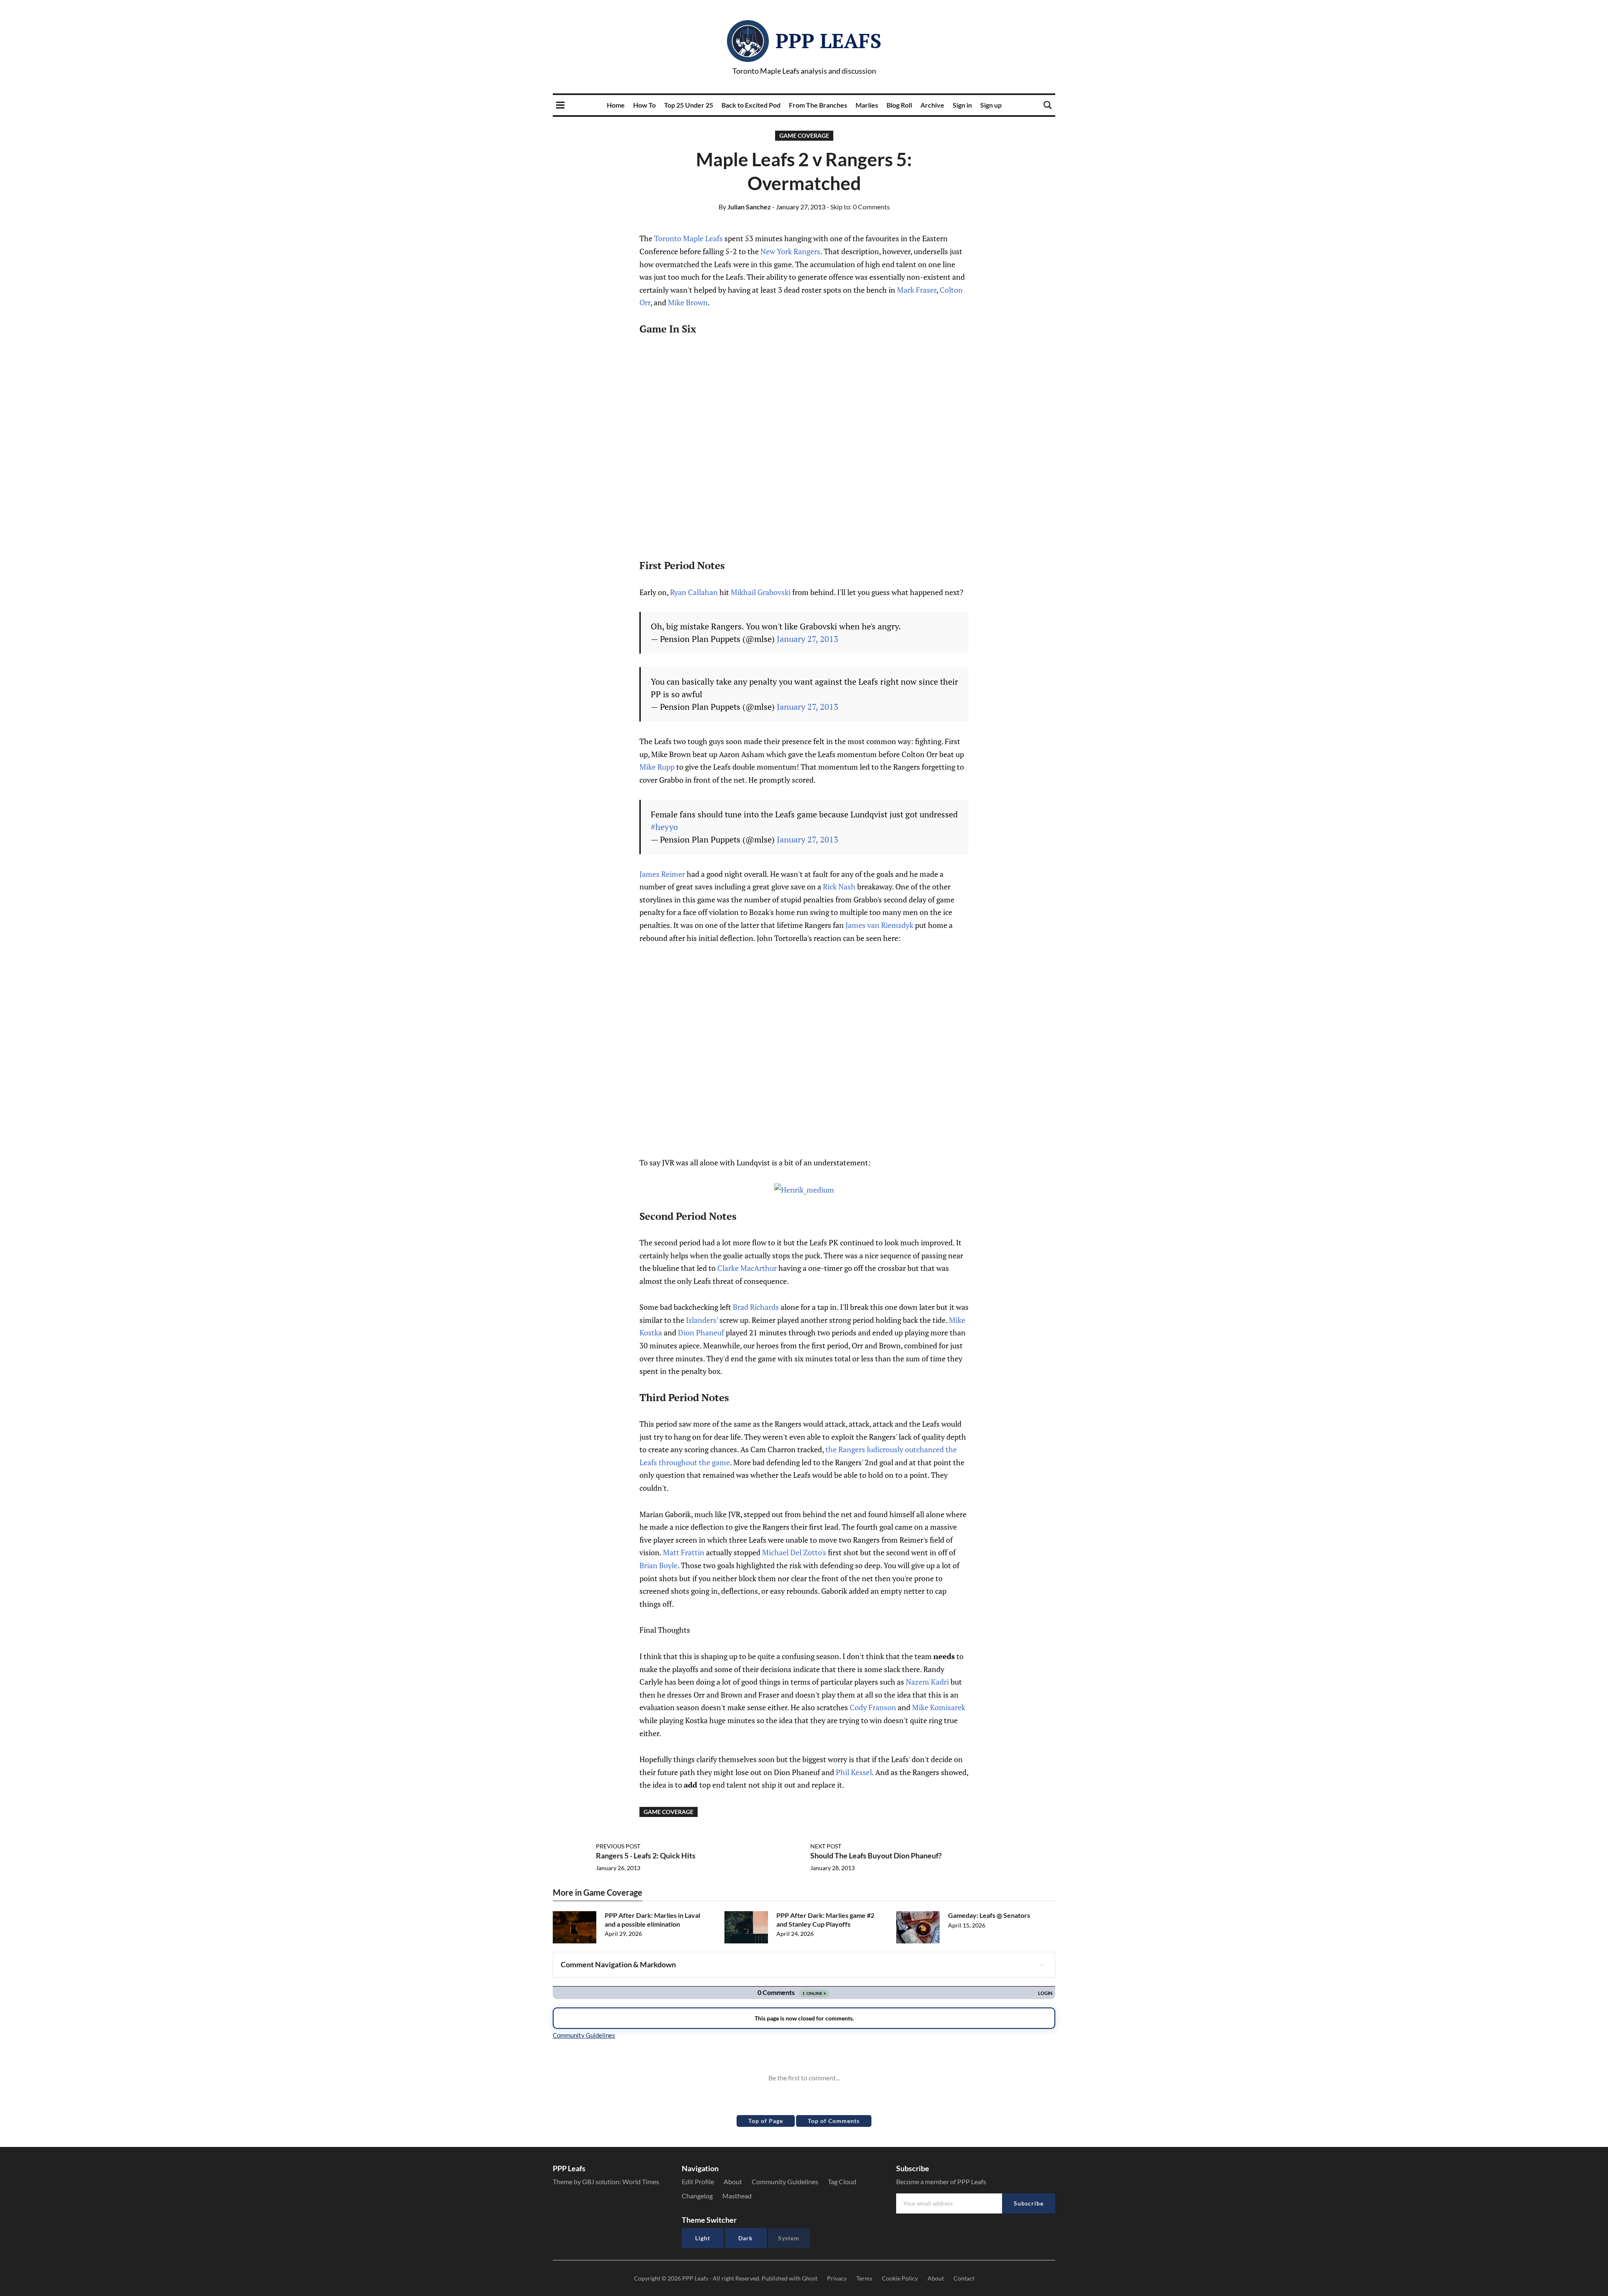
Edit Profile (698, 2181)
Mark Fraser (917, 290)
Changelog (697, 2196)
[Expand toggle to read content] (1042, 1965)
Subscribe (1029, 2203)
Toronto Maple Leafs (688, 238)
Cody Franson (873, 1707)
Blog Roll (899, 105)
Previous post (618, 1846)
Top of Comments (834, 2121)
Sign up (991, 105)
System (789, 2238)
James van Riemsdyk (879, 925)
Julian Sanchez (745, 207)
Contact (964, 2278)
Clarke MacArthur (747, 1268)
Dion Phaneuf (701, 1332)
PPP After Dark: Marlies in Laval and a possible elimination (652, 1920)
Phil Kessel (854, 1772)
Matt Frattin (684, 1552)
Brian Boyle (658, 1565)
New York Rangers (790, 251)
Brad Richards (756, 1307)
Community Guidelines (785, 2181)
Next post (826, 1846)
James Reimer (662, 874)
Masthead (737, 2196)
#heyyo (664, 827)
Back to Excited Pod (751, 105)
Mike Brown (688, 302)
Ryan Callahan (694, 592)
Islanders (701, 1320)
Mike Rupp (657, 767)
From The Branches (818, 105)
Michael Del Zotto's (794, 1552)
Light (703, 2238)
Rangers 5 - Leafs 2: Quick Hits (646, 1855)
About (733, 2181)
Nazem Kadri (927, 1682)
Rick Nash (839, 886)
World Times (641, 2181)
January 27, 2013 (808, 639)
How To (644, 105)
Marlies (867, 105)
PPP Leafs (828, 41)
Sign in (962, 105)
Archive (932, 105)
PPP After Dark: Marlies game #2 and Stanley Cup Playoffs (825, 1920)
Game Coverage (804, 135)
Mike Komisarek (939, 1707)
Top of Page (766, 2121)
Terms (864, 2278)
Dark (746, 2238)
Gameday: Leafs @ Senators (989, 1915)
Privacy (837, 2278)
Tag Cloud (842, 2181)
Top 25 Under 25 (689, 105)
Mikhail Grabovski (761, 592)
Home (616, 105)
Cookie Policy (900, 2278)
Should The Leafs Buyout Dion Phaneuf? (876, 1855)
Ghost (810, 2278)
